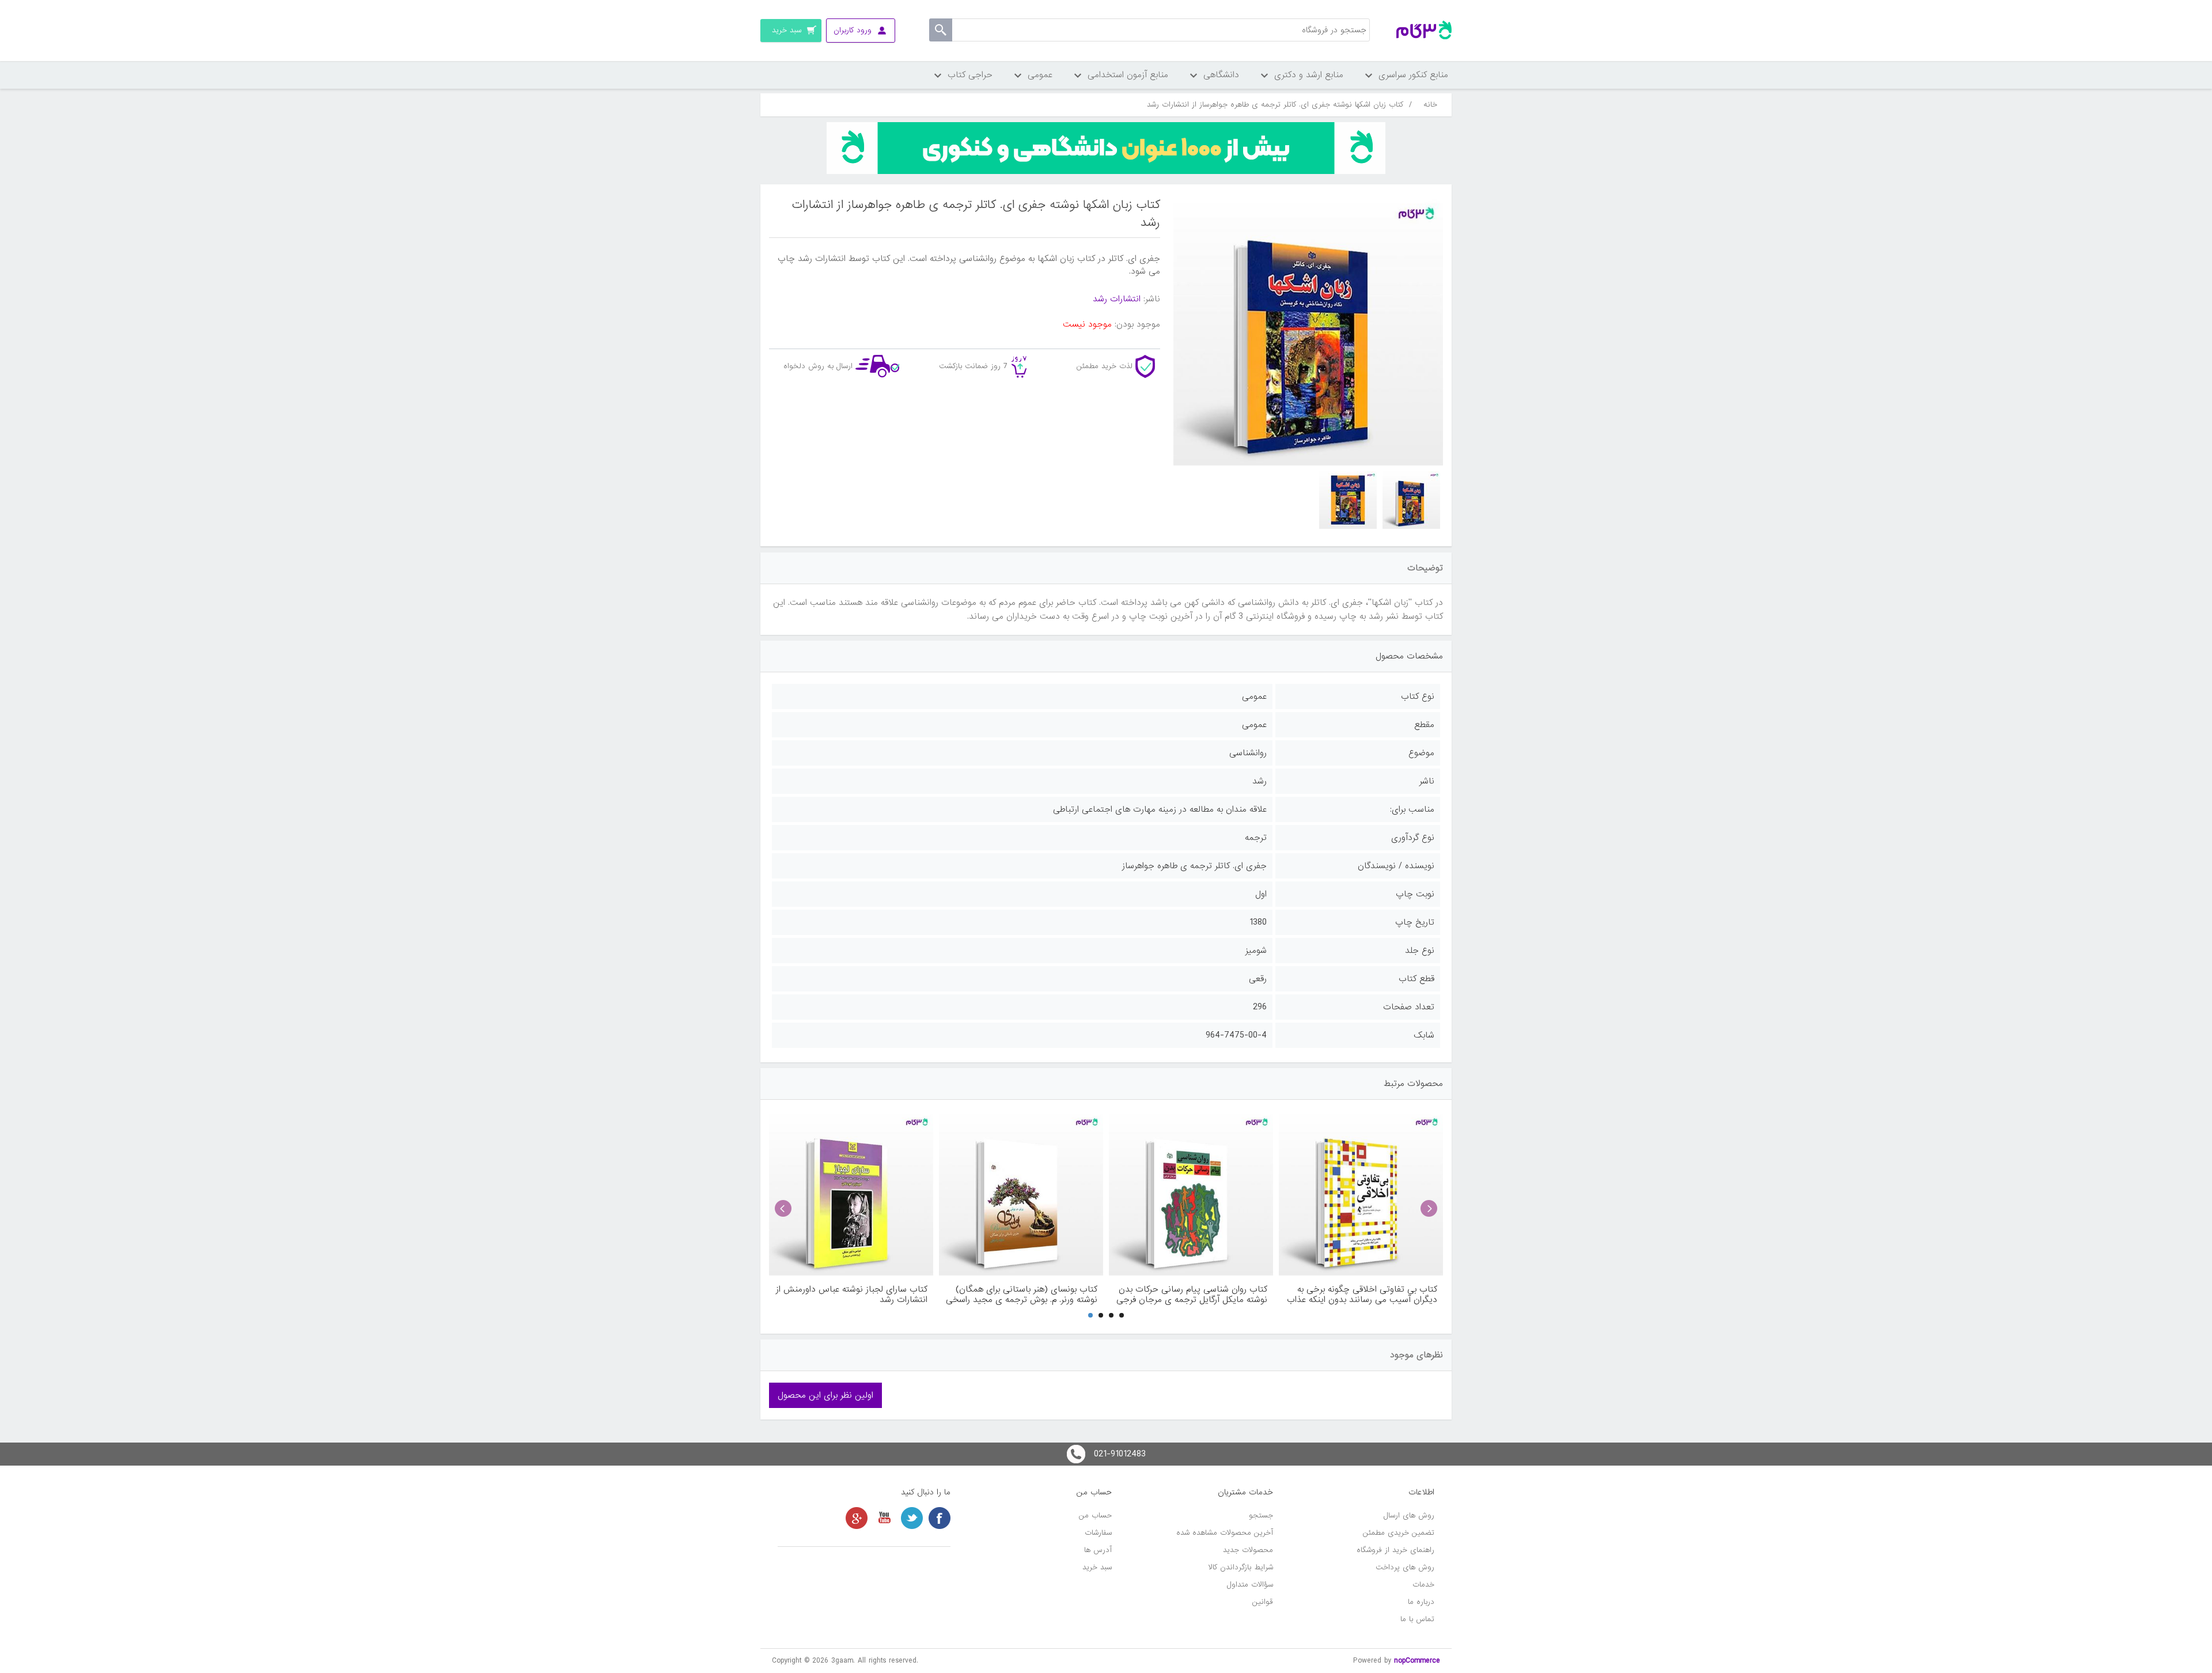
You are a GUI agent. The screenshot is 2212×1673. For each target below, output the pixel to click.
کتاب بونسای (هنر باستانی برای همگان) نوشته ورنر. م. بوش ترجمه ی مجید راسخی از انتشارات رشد (1022, 1295)
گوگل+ (857, 1518)
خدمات (1423, 1585)
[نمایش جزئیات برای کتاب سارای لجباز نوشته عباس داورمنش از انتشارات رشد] (851, 1193)
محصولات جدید (1248, 1550)
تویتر (912, 1518)
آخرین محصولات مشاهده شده (1225, 1533)
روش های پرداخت (1405, 1567)
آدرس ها (1098, 1550)
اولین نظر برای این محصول (825, 1395)
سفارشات (1098, 1533)
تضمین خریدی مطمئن (1399, 1533)
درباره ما (1421, 1602)
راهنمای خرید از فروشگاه (1395, 1550)
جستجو (1261, 1515)
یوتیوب (884, 1518)
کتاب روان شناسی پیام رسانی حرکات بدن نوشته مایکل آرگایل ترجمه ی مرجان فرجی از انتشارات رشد (1192, 1295)
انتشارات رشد (1117, 299)
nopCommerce (1417, 1661)
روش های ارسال (1409, 1515)
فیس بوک (940, 1518)
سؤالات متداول (1250, 1585)
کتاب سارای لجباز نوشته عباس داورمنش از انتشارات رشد (852, 1295)
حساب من (1095, 1515)
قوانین (1263, 1602)
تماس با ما (1417, 1619)
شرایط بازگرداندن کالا (1241, 1567)
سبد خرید (1097, 1567)
